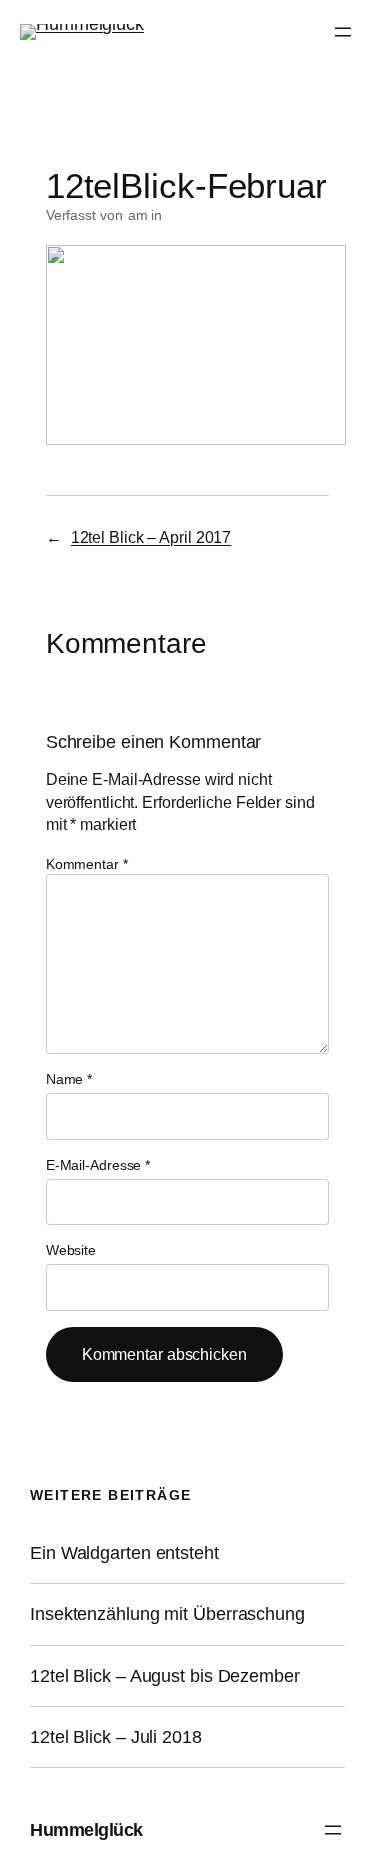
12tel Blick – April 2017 (151, 537)
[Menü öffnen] (343, 32)
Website (71, 1250)
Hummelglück (86, 1830)
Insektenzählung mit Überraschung (167, 1614)
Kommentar (87, 864)
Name (69, 1079)
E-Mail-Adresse (98, 1165)
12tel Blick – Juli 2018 (116, 1737)
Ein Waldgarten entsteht (124, 1553)
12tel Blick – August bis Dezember (165, 1676)
